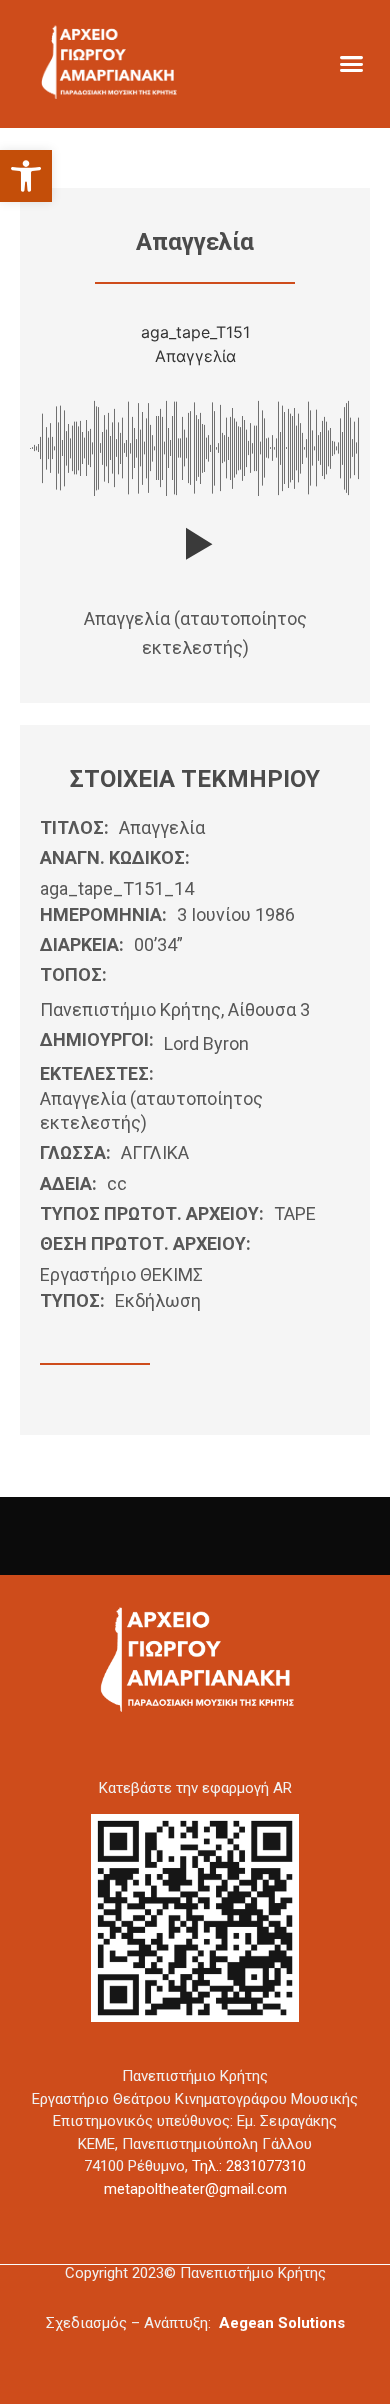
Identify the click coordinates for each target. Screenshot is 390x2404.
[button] (26, 176)
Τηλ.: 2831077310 (249, 2166)
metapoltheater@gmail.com (195, 2189)
